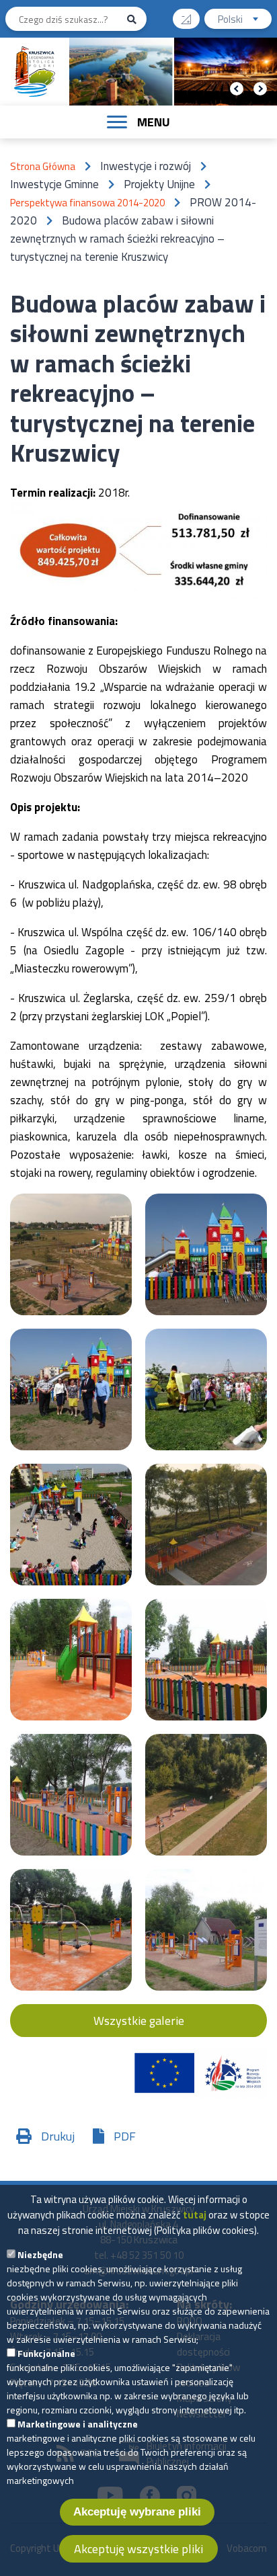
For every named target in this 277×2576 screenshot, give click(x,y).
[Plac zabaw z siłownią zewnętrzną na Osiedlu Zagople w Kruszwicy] (71, 1254)
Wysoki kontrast (186, 19)
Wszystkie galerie (139, 2021)
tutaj (195, 2215)
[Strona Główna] (35, 72)
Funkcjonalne (46, 2353)
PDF (125, 2136)
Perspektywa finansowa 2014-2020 (87, 203)
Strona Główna (43, 166)
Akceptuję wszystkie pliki (138, 2549)
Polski (245, 20)
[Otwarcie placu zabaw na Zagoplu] (71, 1389)
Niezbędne (40, 2254)
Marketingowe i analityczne (78, 2424)
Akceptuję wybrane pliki (137, 2512)
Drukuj (58, 2136)
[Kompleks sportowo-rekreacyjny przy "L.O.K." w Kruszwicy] (206, 1795)
